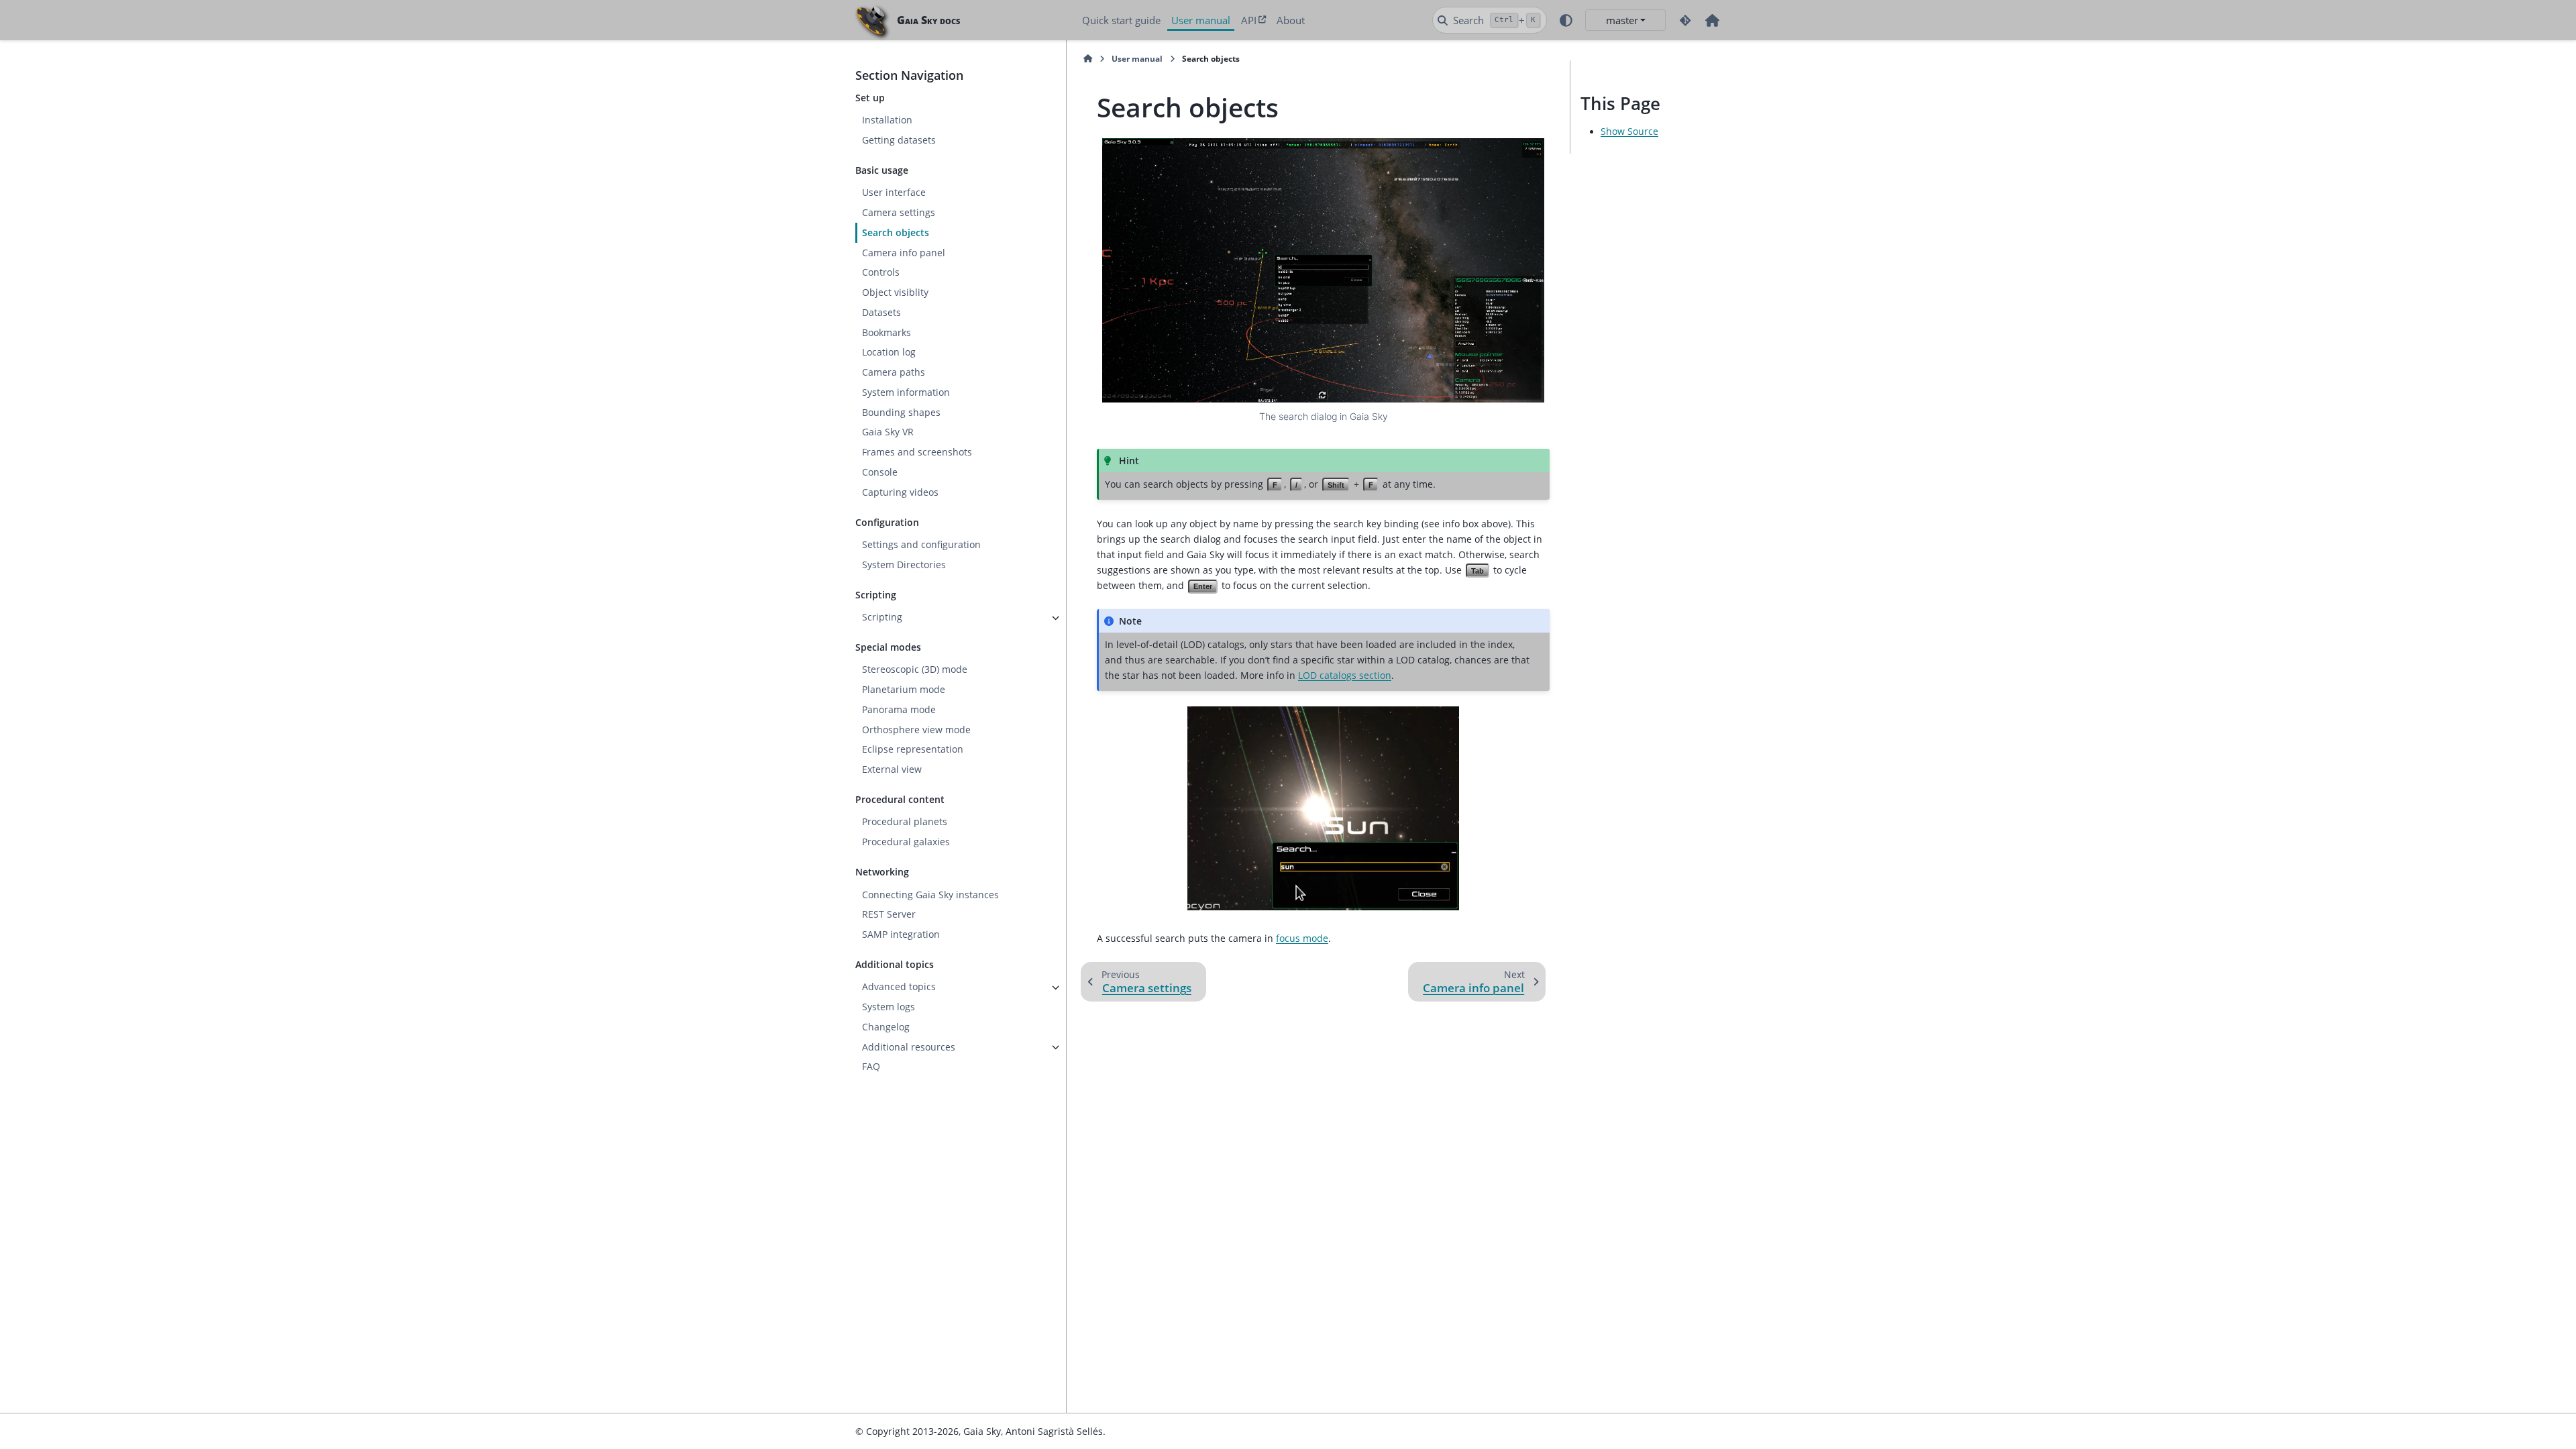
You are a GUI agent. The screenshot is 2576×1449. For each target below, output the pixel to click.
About (1291, 20)
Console (880, 472)
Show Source (1629, 131)
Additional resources (909, 1047)
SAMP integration (901, 934)
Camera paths (894, 372)
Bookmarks (887, 333)
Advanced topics (899, 987)
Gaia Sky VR (888, 432)
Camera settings (899, 213)
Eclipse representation (913, 749)
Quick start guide (1121, 20)
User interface (894, 193)
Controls (881, 272)
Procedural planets (905, 822)
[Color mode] (1566, 20)
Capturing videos (900, 492)
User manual (1201, 20)
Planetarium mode (904, 690)
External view (892, 769)
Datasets (881, 313)
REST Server (889, 914)
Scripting (882, 617)
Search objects (896, 233)
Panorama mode (899, 710)
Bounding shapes (901, 413)
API (1249, 20)
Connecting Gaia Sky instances (930, 895)
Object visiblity (895, 292)
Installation (887, 120)
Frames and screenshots (917, 452)
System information (906, 392)
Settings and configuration (921, 545)
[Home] (1088, 59)
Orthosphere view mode (916, 730)
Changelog (886, 1027)
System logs (889, 1007)
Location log (889, 352)
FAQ (871, 1067)
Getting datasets (899, 140)
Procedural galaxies (906, 842)
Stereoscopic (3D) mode (915, 669)
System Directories (904, 565)
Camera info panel (904, 253)
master (1622, 20)
